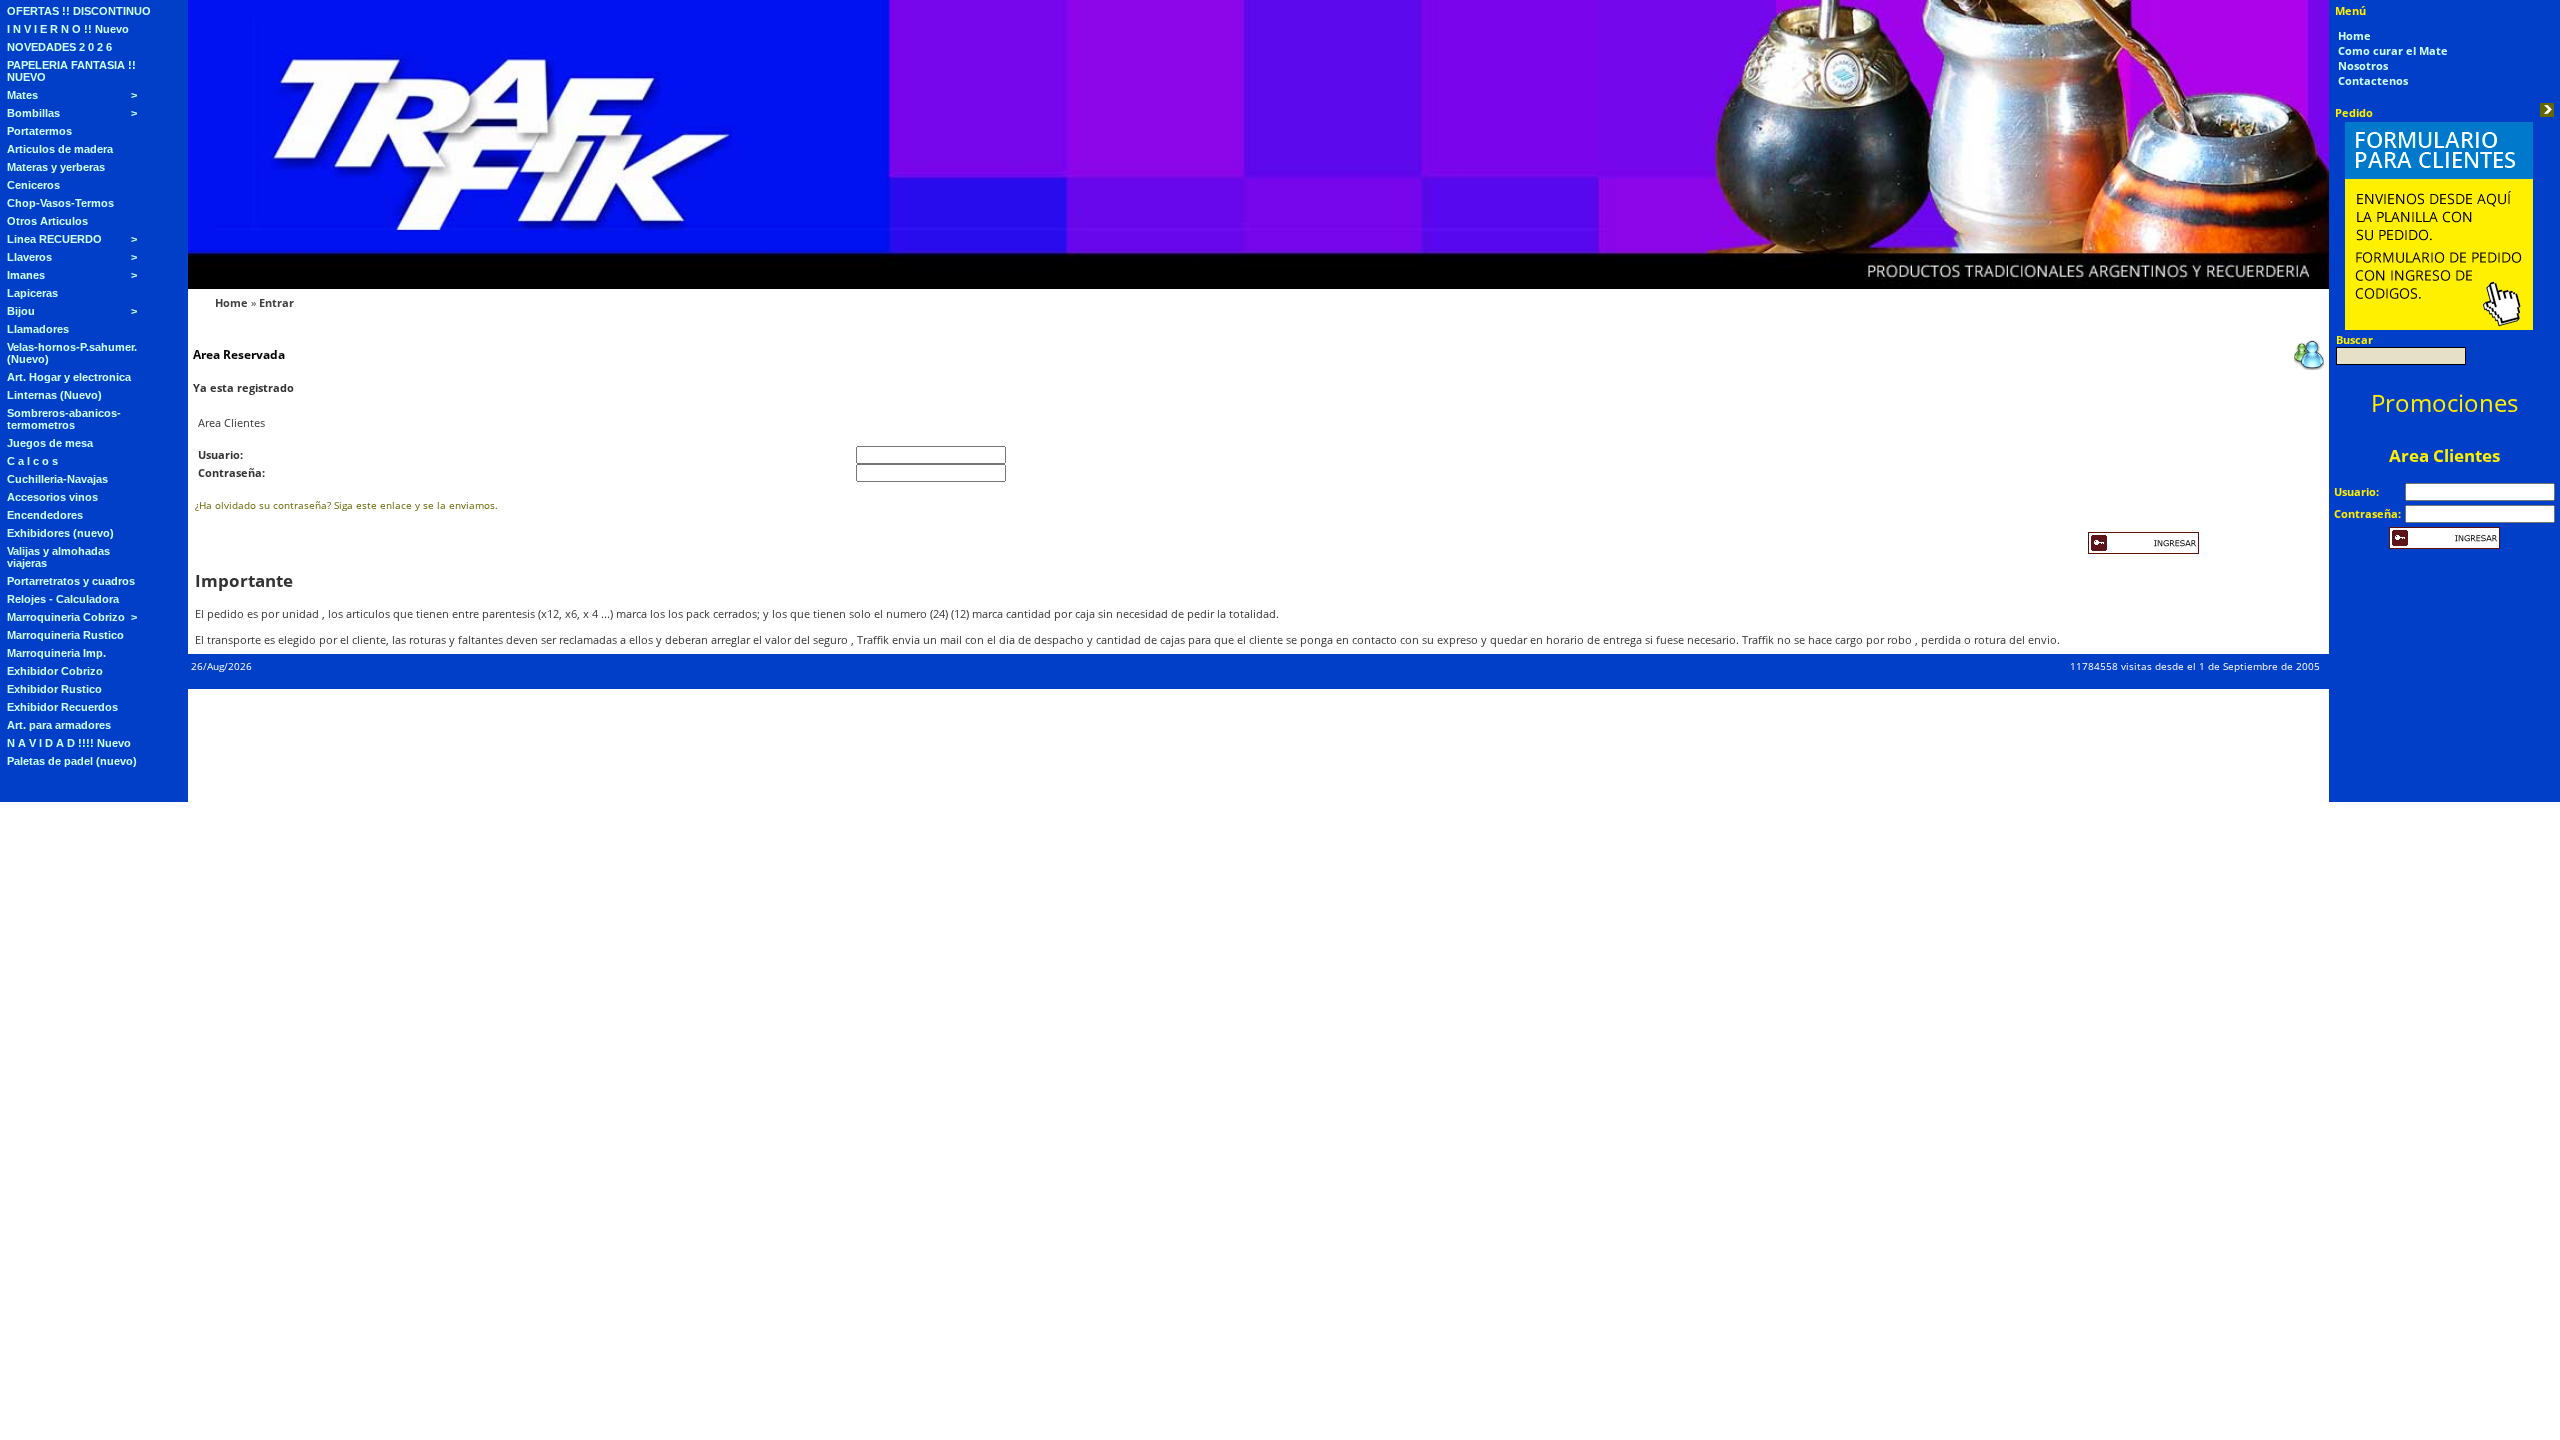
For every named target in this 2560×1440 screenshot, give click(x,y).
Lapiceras (32, 293)
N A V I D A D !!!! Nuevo (69, 743)
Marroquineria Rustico (65, 635)
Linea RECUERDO (54, 239)
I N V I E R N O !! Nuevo (68, 29)
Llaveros (29, 257)
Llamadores (38, 329)
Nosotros (2363, 65)
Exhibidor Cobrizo (55, 671)
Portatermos (39, 131)
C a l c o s (32, 461)
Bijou (21, 311)
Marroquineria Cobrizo (66, 617)
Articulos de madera (60, 149)
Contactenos (2373, 80)
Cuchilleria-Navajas (57, 479)
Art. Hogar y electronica (69, 377)
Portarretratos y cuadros (71, 581)
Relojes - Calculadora (63, 599)
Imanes (26, 275)
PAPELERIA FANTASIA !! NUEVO (71, 71)
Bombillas (33, 113)
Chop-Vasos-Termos (60, 203)
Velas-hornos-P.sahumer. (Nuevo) (72, 353)
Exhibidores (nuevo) (60, 533)
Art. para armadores (59, 725)
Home (231, 302)
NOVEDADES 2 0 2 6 (59, 47)
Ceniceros (33, 185)
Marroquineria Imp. (56, 653)
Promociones (2444, 402)
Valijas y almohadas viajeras (58, 557)
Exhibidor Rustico (54, 689)
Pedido (2354, 112)
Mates (22, 95)
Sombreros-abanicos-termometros (64, 419)
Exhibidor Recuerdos (62, 707)
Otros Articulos (47, 221)
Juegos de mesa (50, 443)
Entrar (276, 302)
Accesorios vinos (52, 497)
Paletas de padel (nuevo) (72, 761)
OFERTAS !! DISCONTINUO (79, 11)
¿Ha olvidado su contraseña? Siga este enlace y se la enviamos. (346, 505)
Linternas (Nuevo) (54, 395)
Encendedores (45, 515)
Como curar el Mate (2393, 50)
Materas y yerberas (56, 167)
